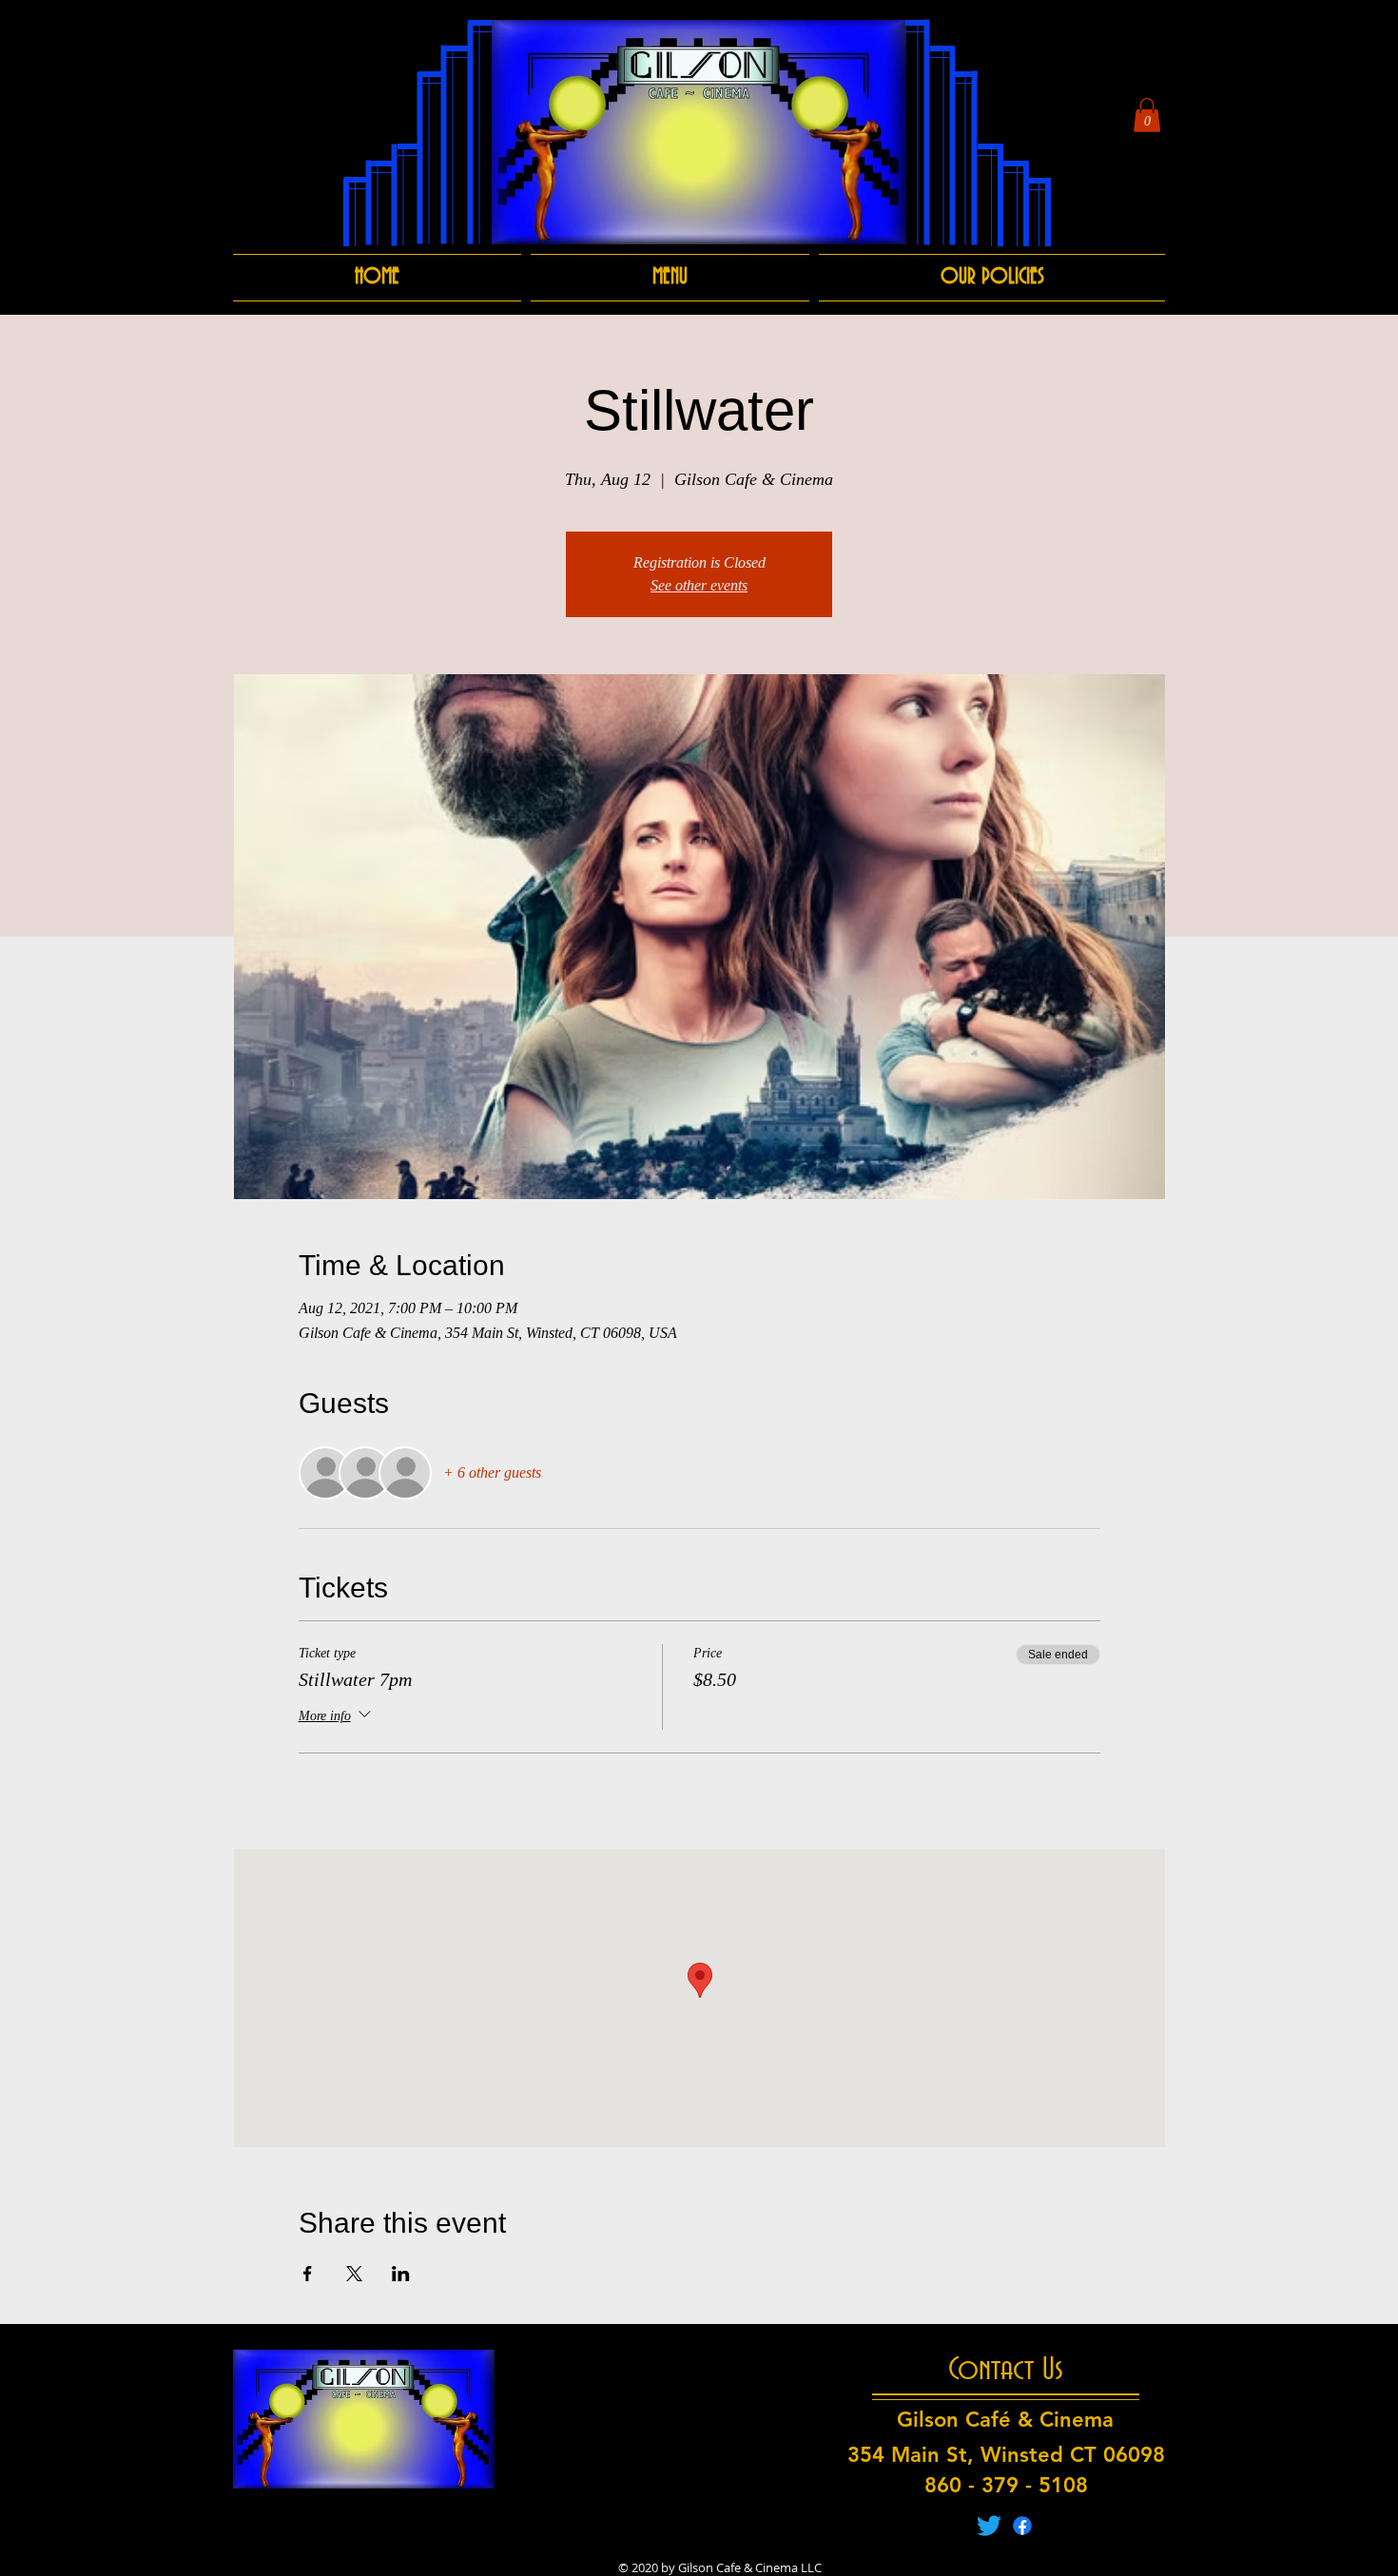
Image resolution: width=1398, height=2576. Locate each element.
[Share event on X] (354, 2274)
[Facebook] (1022, 2526)
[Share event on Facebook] (308, 2274)
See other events (699, 585)
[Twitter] (989, 2526)
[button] (1147, 115)
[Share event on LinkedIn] (401, 2274)
